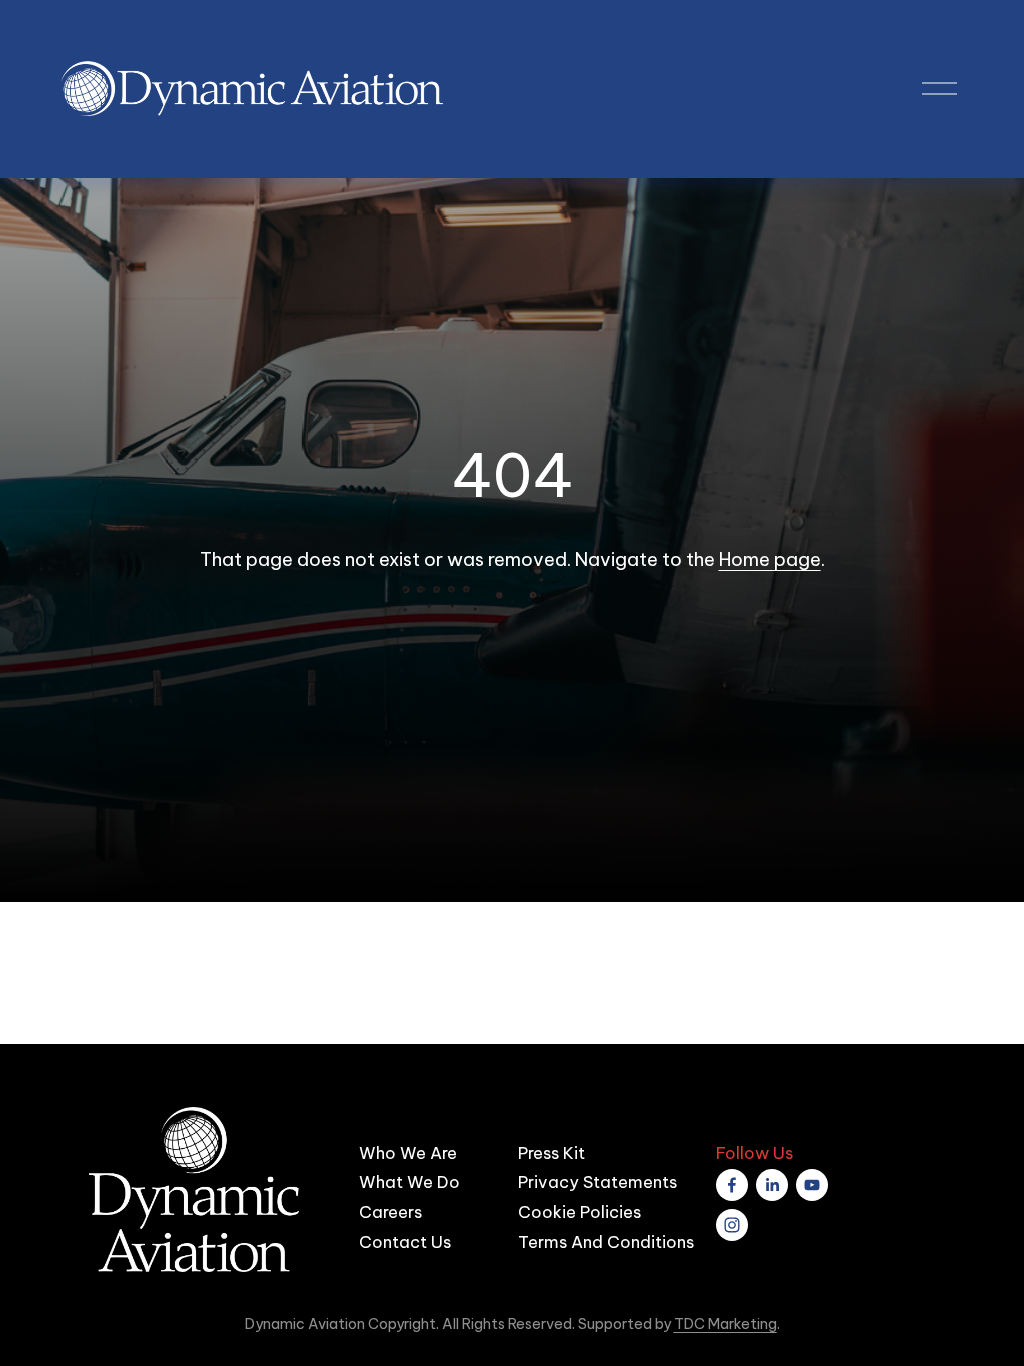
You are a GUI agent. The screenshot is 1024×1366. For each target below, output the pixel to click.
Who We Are (408, 1152)
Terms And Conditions (606, 1241)
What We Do (409, 1181)
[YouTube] (812, 1185)
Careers (390, 1211)
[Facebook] (732, 1185)
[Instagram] (732, 1225)
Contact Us (405, 1241)
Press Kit (551, 1152)
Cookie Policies (579, 1211)
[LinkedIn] (772, 1185)
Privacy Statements (597, 1181)
